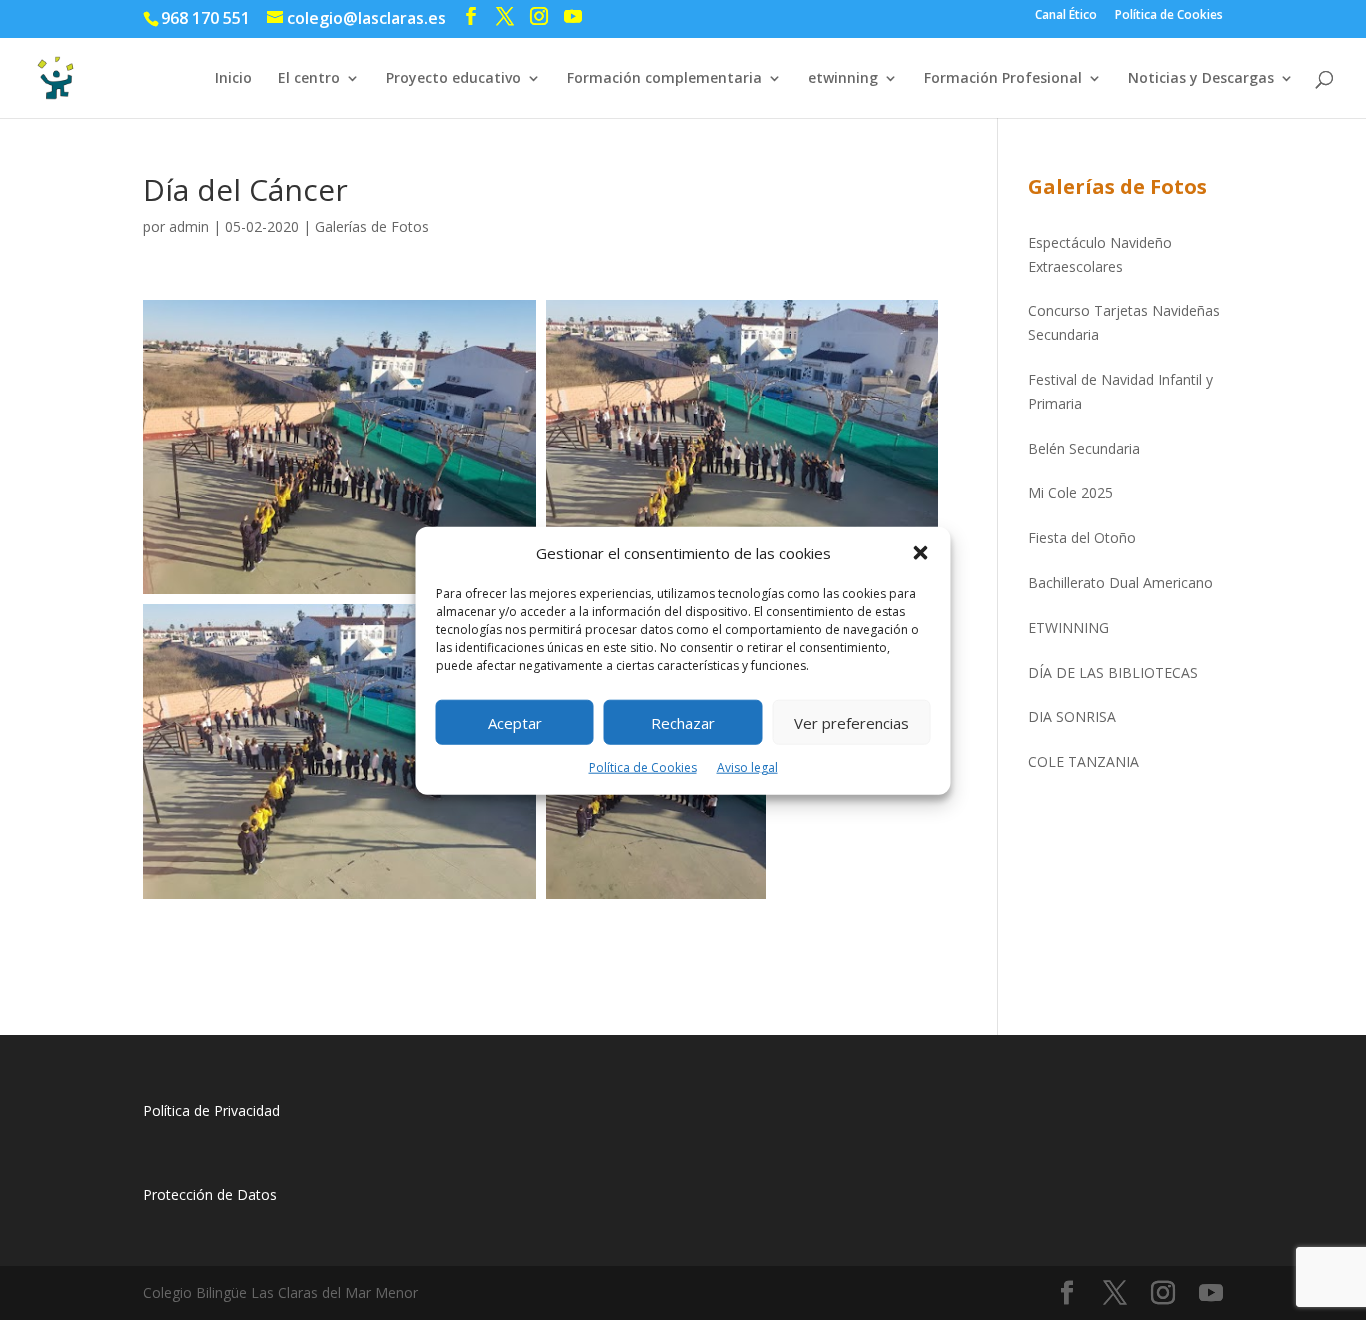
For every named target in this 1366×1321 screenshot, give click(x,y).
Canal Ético (1066, 16)
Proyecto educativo (453, 79)
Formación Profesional (1003, 79)
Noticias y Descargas (1201, 79)
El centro (309, 79)
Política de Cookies (643, 767)
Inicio (233, 79)
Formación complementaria (664, 79)
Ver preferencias (851, 723)
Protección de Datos (210, 1194)
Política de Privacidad (211, 1110)
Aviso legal (747, 767)
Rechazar (683, 723)
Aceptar (515, 723)
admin (189, 226)
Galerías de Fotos (372, 226)
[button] (921, 553)
